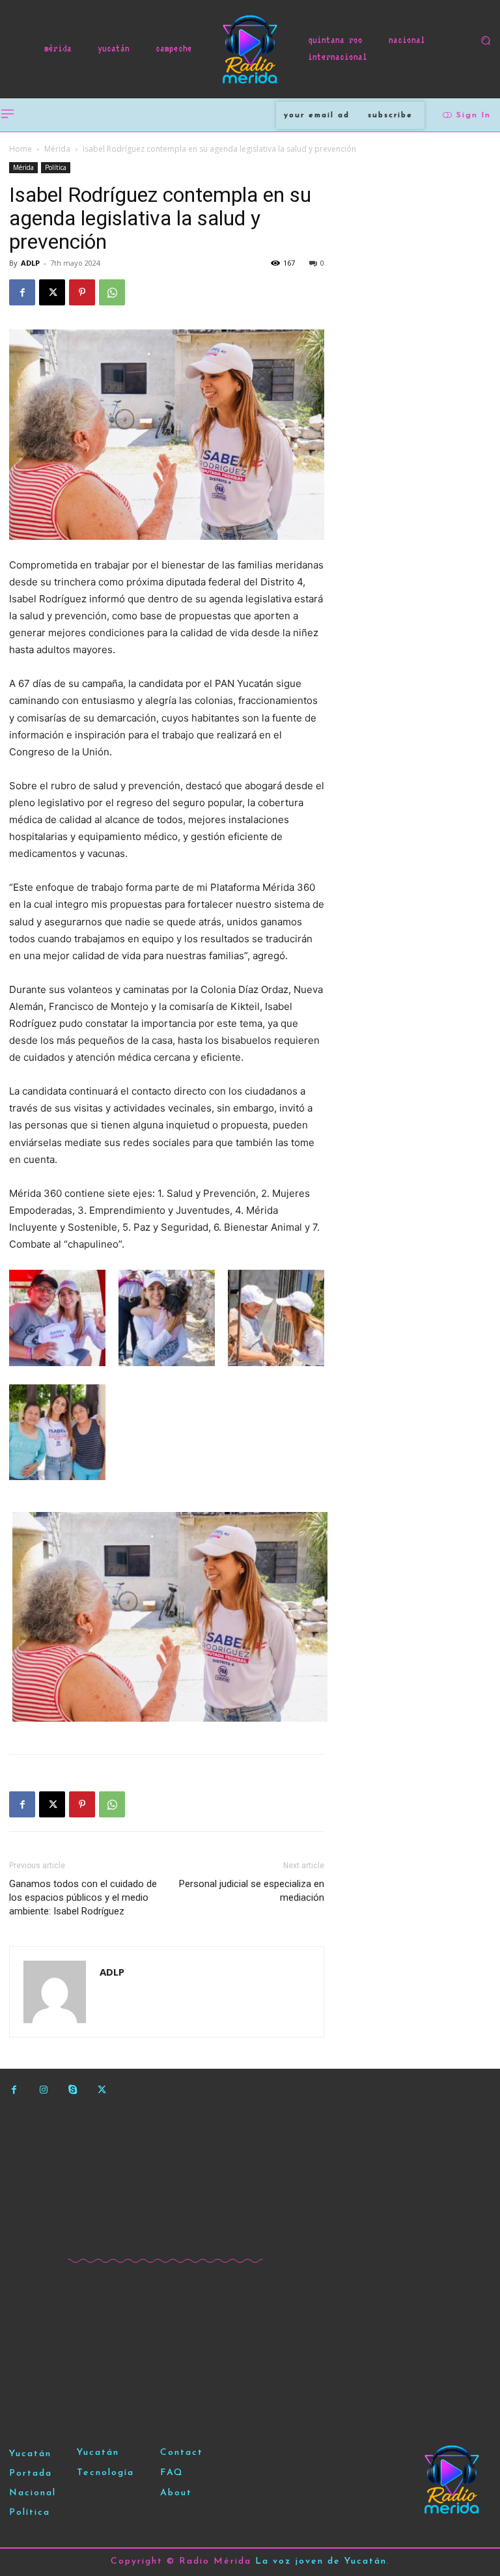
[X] (52, 292)
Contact (182, 2453)
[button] (486, 40)
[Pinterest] (82, 292)
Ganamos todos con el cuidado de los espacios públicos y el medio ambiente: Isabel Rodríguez (83, 1897)
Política (56, 167)
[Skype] (73, 2090)
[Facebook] (22, 292)
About (176, 2493)
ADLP (30, 263)
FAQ (172, 2473)
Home (21, 149)
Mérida (57, 149)
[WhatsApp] (112, 292)
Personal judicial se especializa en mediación (252, 1891)
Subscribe (390, 115)
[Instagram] (43, 2090)
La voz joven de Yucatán (321, 2561)
